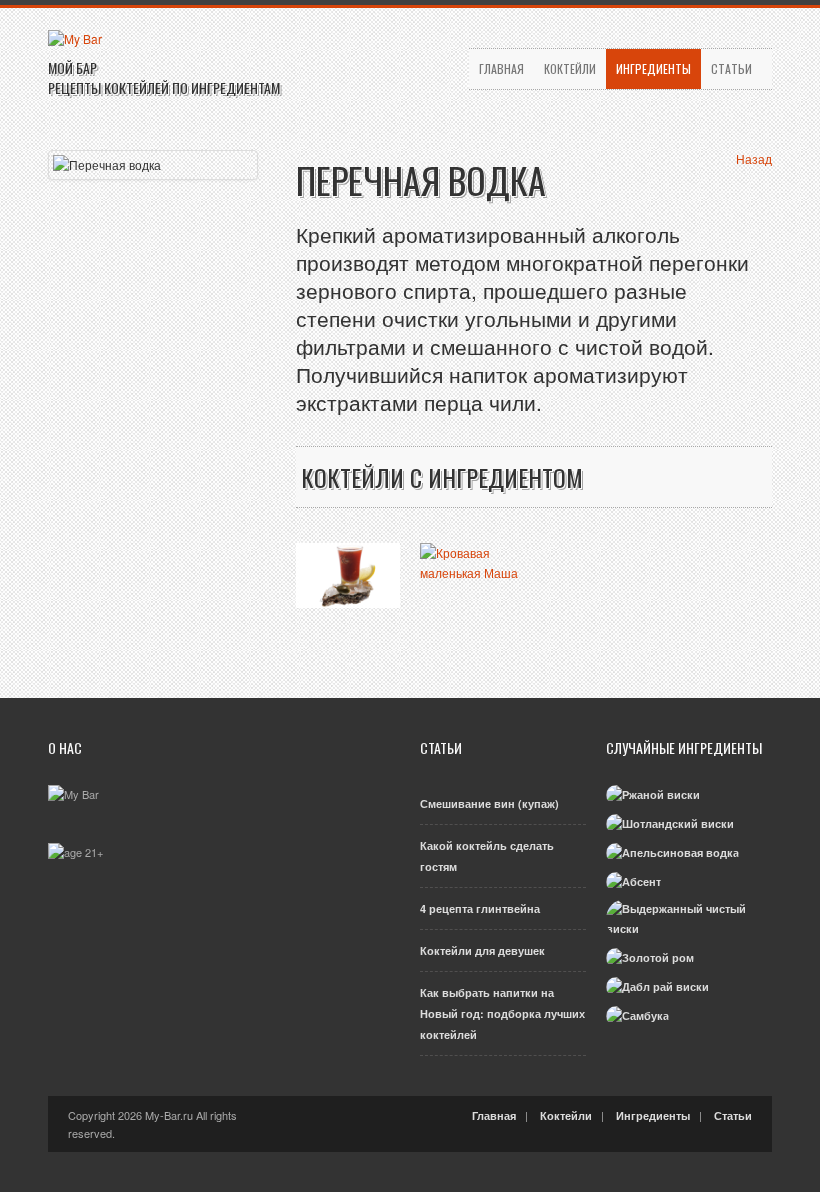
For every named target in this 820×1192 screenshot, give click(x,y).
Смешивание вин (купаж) (489, 803)
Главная (501, 68)
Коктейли (570, 68)
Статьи (731, 68)
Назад (754, 158)
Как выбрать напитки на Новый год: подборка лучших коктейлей (502, 1013)
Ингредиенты (653, 68)
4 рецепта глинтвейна (480, 908)
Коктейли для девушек (482, 950)
